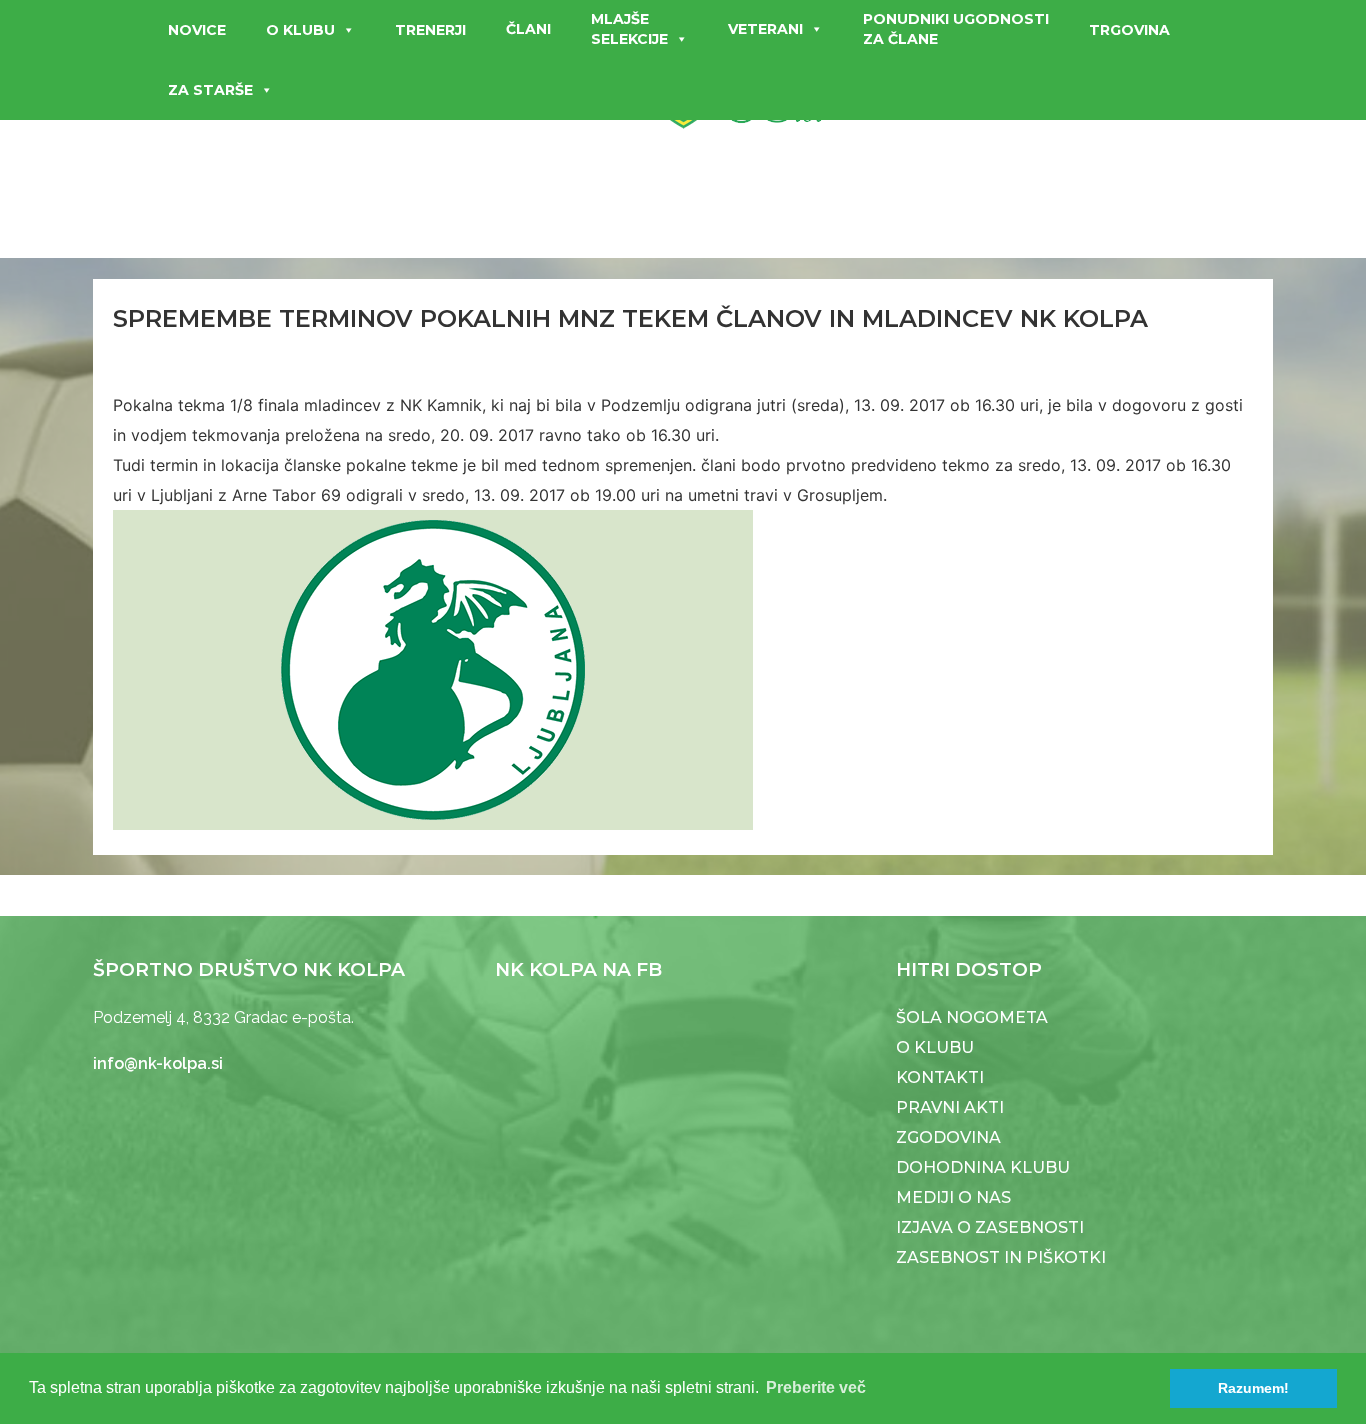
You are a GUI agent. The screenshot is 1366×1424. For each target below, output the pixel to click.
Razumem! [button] (1253, 1388)
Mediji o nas (953, 1197)
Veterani (765, 29)
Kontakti (940, 1077)
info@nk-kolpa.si (158, 1063)
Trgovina (1129, 30)
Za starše (210, 90)
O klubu (300, 30)
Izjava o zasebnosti (990, 1227)
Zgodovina (948, 1137)
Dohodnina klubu (983, 1167)
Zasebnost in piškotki (1001, 1257)
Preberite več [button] (816, 1387)
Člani (528, 29)
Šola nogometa (972, 1017)
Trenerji (430, 30)
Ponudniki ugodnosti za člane (956, 29)
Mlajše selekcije (629, 29)
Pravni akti (950, 1107)
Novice (197, 30)
